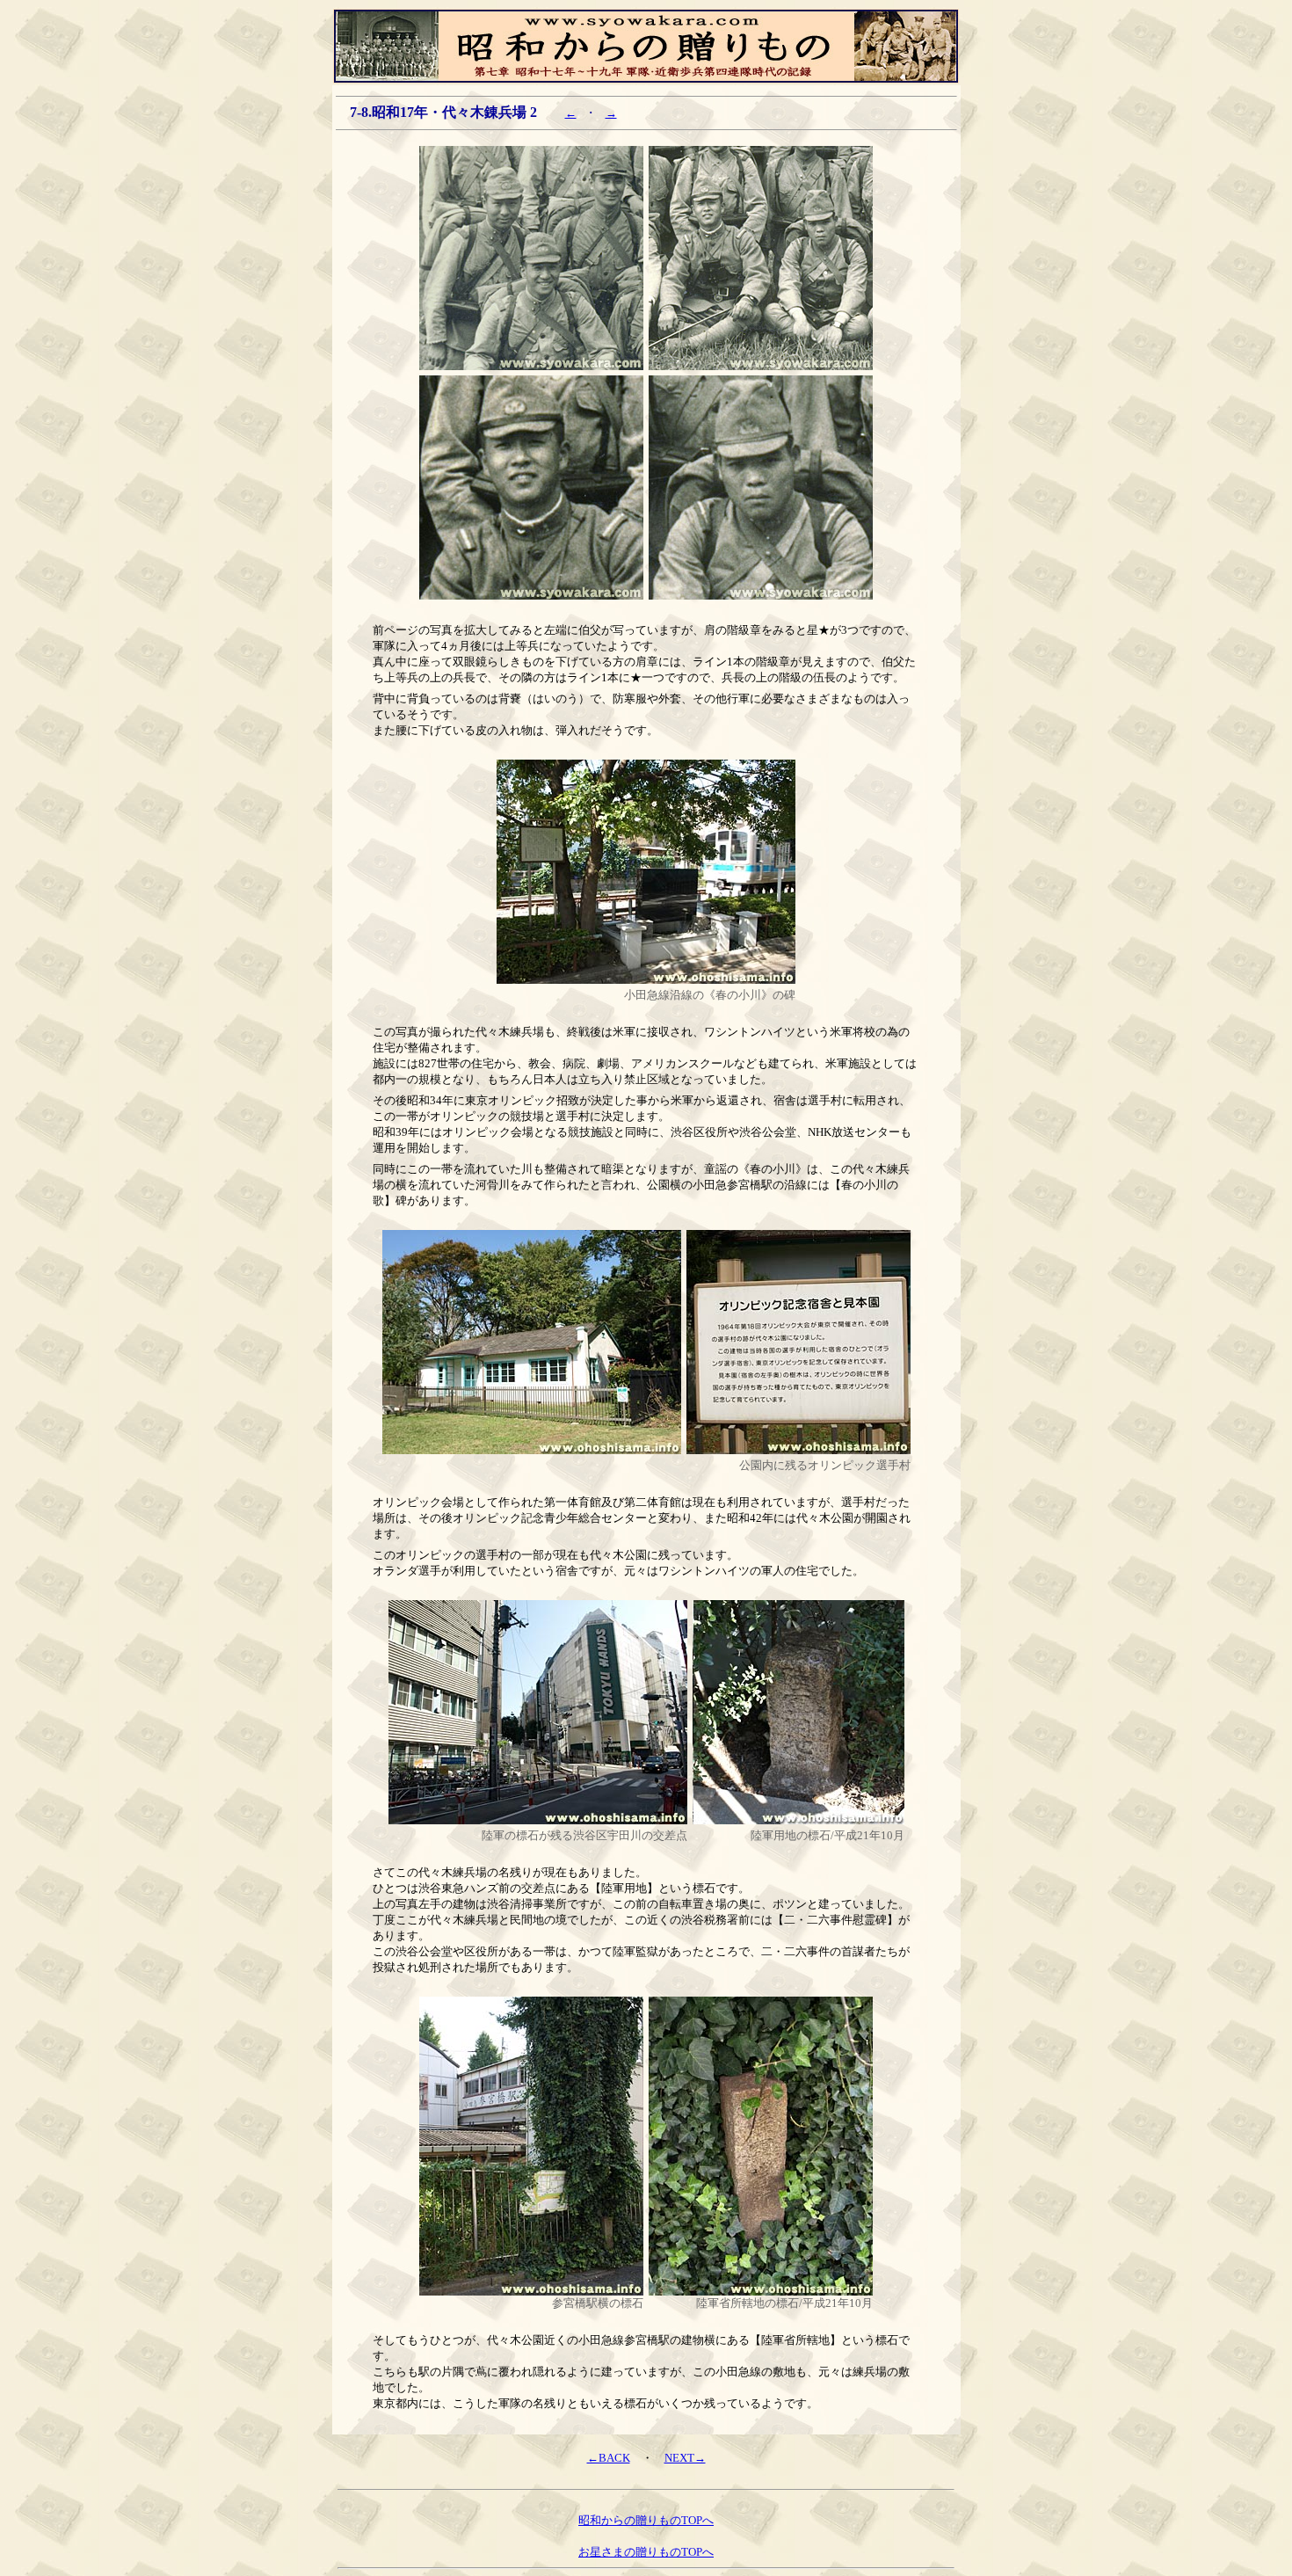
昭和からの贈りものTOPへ (646, 2520)
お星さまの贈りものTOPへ (646, 2552)
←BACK (609, 2458)
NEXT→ (685, 2458)
